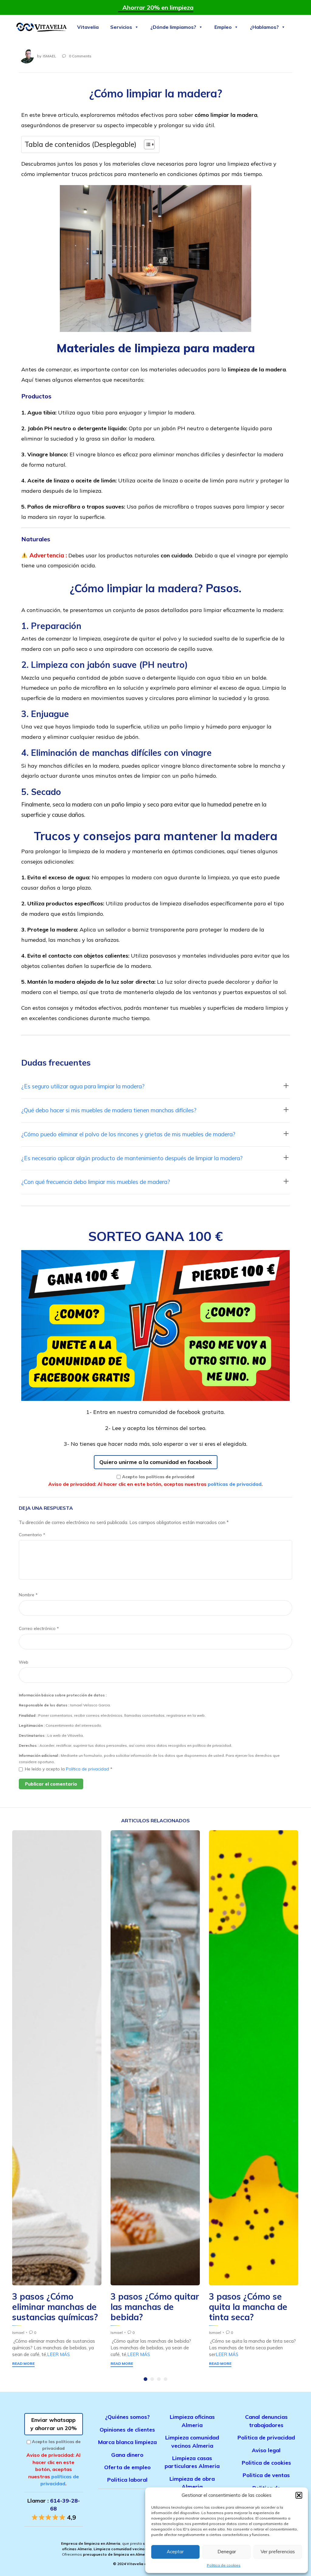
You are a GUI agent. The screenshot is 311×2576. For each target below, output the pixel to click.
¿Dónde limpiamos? (173, 27)
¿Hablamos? (264, 27)
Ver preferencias (278, 2552)
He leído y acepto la (69, 1769)
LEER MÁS (58, 2354)
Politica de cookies (224, 2565)
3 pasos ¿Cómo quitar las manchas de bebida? (155, 2307)
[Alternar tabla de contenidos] (146, 144)
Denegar (227, 2552)
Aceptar (175, 2552)
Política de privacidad (88, 1769)
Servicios (121, 27)
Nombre (28, 1595)
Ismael (50, 56)
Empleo (223, 27)
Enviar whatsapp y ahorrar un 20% (54, 2424)
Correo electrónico (39, 1628)
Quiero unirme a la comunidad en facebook (156, 1462)
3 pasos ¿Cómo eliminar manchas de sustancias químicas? (55, 2307)
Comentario (32, 1535)
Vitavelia (88, 27)
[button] (299, 2495)
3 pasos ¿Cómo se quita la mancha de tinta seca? (248, 2307)
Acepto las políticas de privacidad (158, 1477)
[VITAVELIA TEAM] (41, 27)
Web (24, 1662)
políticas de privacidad (235, 1484)
